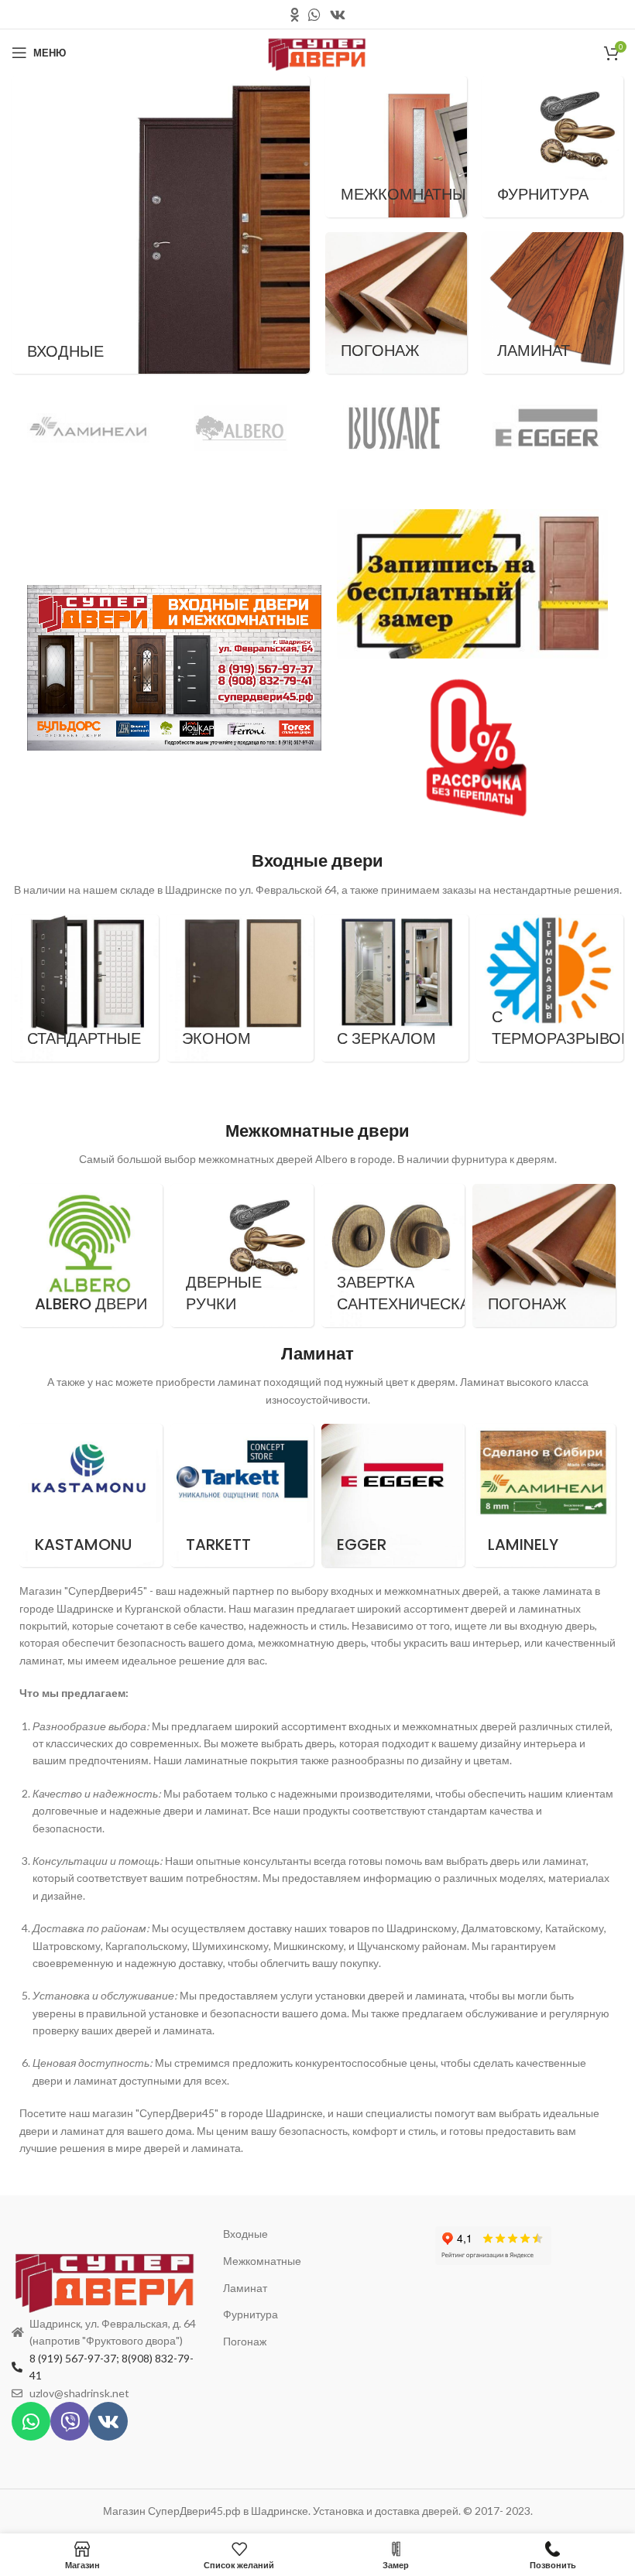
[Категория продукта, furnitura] (553, 147)
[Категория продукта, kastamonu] (91, 1495)
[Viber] (70, 2421)
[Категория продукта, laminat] (553, 303)
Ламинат (317, 1354)
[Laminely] (88, 428)
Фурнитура (251, 2314)
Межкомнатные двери (317, 1131)
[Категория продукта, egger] (393, 1495)
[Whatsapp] (31, 2421)
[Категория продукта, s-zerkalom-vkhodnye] (395, 988)
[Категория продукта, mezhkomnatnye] (396, 147)
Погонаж (245, 2341)
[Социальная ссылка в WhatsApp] (314, 15)
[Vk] (108, 2421)
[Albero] (242, 428)
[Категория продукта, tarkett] (242, 1495)
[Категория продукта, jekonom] (240, 988)
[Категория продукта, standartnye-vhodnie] (85, 988)
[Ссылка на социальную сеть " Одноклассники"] (295, 15)
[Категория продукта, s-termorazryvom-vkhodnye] (550, 988)
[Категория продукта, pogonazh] (396, 303)
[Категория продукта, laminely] (544, 1495)
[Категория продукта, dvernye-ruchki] (242, 1256)
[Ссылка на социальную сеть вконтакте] (338, 15)
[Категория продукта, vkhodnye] (161, 225)
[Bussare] (394, 428)
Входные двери (317, 861)
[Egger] (547, 428)
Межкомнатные (262, 2261)
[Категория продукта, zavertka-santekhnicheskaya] (393, 1256)
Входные (245, 2234)
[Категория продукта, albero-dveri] (91, 1256)
